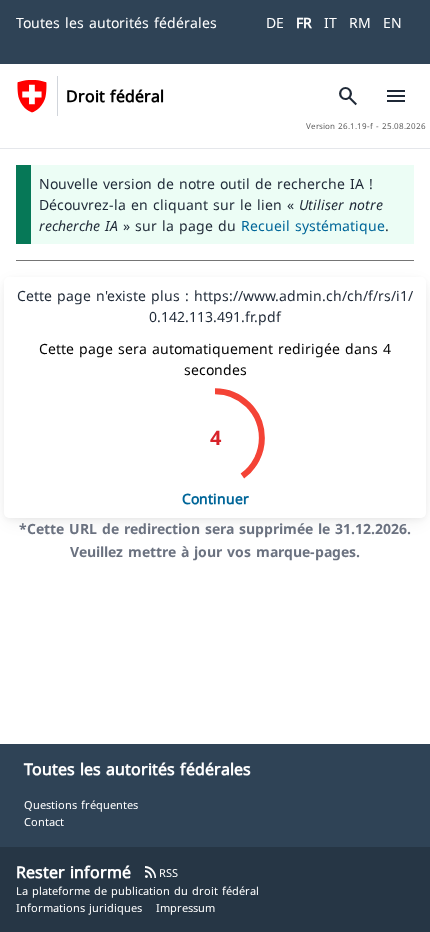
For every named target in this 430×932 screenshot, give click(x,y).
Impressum (185, 907)
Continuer (215, 498)
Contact (44, 821)
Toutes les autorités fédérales (116, 22)
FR (304, 22)
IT (330, 22)
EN (392, 22)
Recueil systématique (313, 225)
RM (360, 22)
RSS (160, 872)
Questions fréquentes (81, 804)
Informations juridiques (79, 907)
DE (275, 22)
